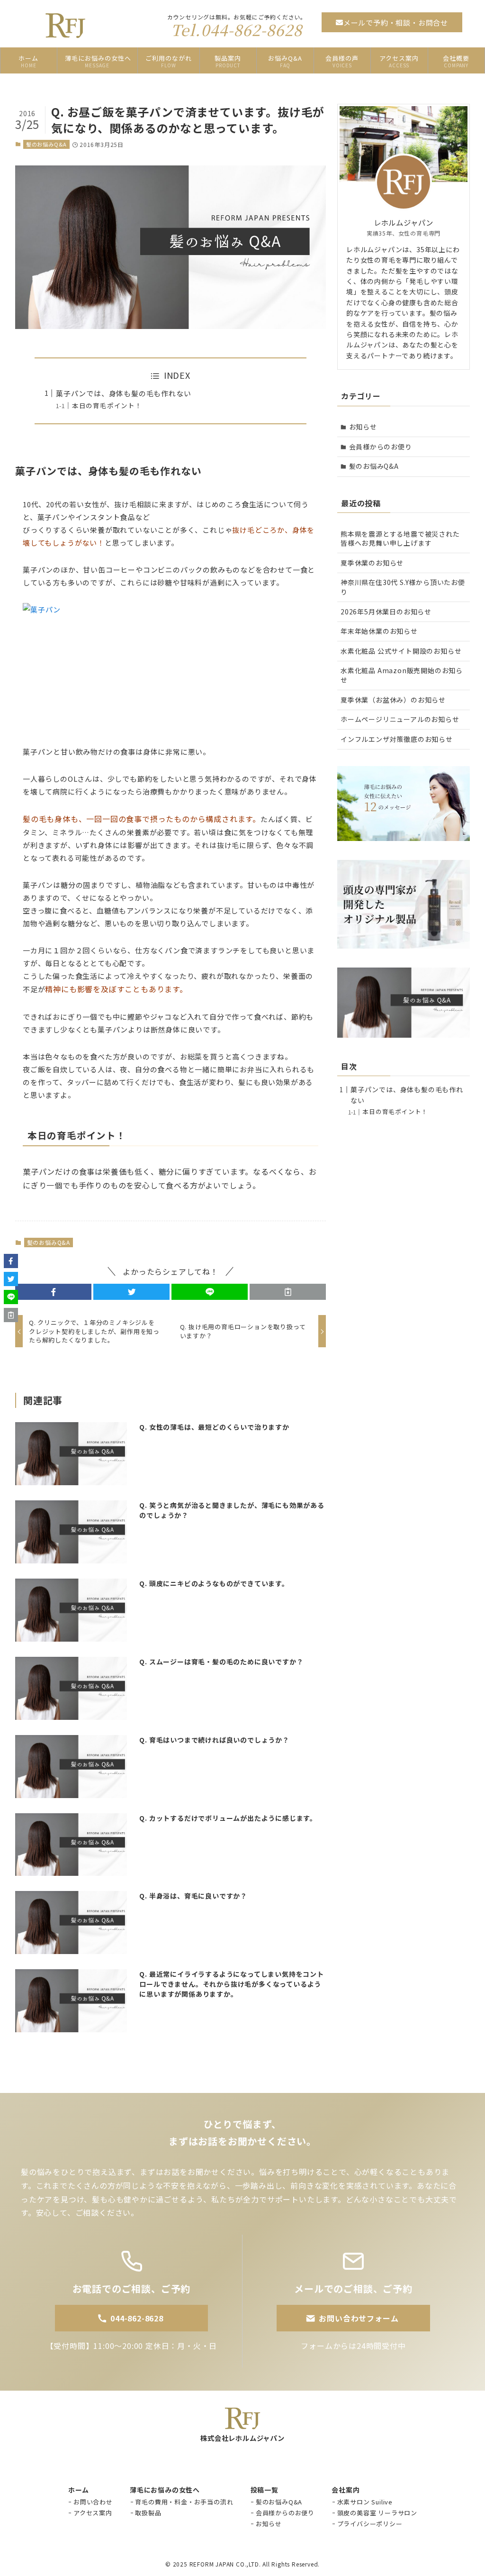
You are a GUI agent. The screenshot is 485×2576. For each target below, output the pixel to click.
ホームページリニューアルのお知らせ (400, 719)
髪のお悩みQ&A (46, 144)
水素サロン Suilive (365, 2502)
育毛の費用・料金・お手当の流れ (184, 2502)
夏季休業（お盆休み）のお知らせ (393, 700)
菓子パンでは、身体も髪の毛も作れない (123, 393)
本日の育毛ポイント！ (107, 405)
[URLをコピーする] (288, 1292)
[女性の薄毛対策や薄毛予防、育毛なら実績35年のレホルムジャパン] (65, 26)
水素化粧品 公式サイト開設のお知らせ (401, 651)
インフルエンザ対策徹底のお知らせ (397, 739)
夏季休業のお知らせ (372, 563)
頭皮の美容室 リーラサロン (377, 2513)
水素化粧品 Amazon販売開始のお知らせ (402, 675)
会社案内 (346, 2490)
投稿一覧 (265, 2490)
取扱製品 (148, 2513)
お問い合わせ (93, 2502)
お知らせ (363, 427)
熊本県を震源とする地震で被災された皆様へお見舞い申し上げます (400, 539)
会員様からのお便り (381, 447)
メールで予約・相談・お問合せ (396, 23)
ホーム (79, 2490)
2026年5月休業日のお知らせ (386, 612)
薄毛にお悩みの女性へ (165, 2490)
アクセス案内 (93, 2513)
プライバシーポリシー (370, 2524)
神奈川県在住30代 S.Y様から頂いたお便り (403, 587)
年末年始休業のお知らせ (379, 631)
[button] (53, 1292)
